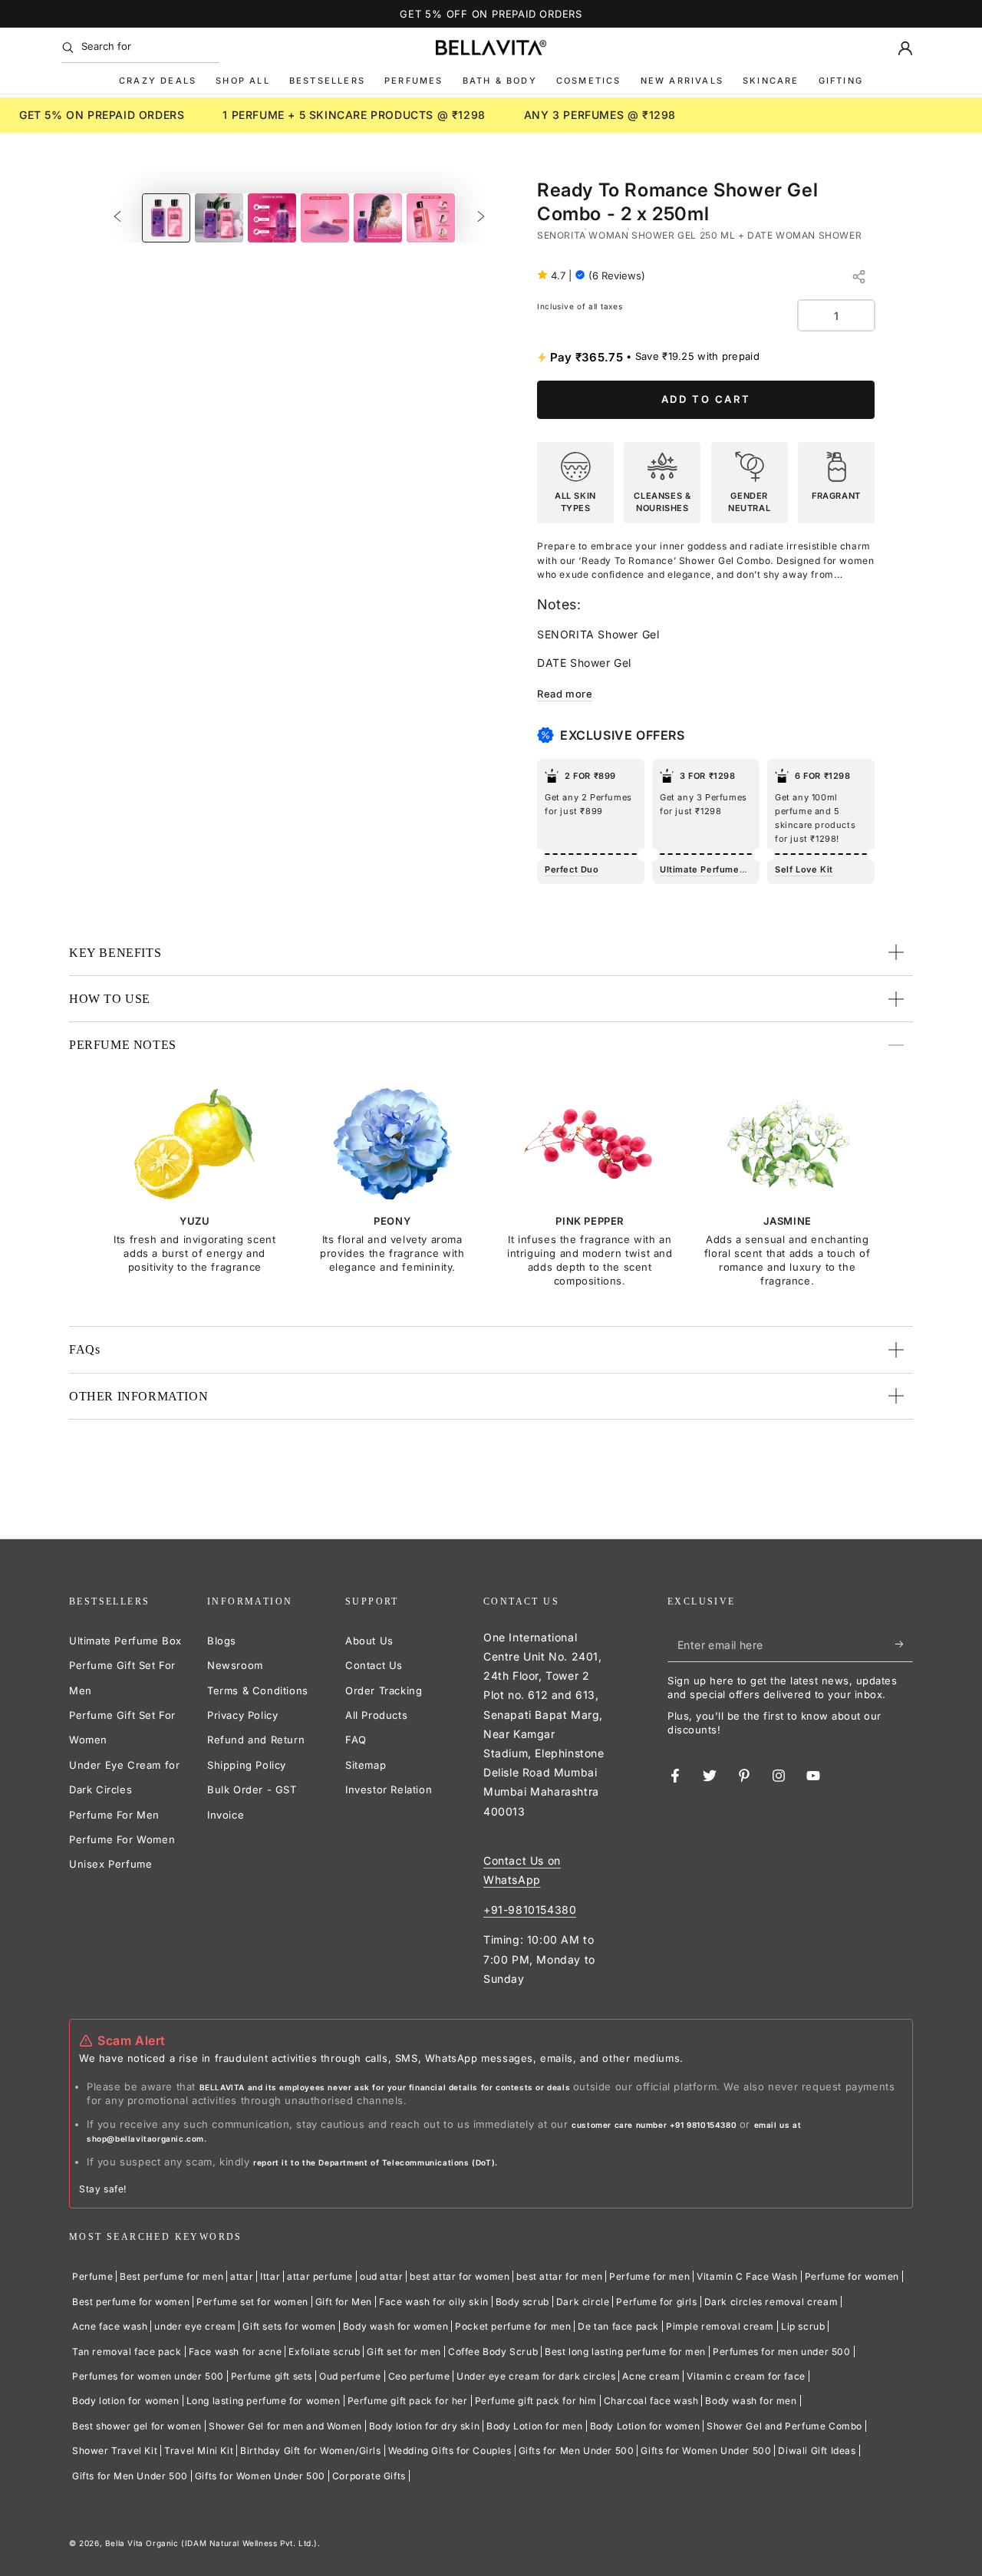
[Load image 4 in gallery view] (325, 218)
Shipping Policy (247, 1765)
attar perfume (320, 2276)
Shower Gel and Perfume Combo (784, 2426)
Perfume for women (852, 2276)
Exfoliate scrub (324, 2352)
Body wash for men (751, 2401)
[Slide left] (117, 218)
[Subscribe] (904, 1644)
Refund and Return (256, 1740)
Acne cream (651, 2376)
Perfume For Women (122, 1839)
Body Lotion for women (645, 2426)
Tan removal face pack (127, 2352)
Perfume (92, 2276)
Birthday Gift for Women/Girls (310, 2451)
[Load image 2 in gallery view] (219, 218)
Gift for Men (344, 2302)
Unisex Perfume (110, 1864)
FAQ (356, 1740)
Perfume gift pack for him (536, 2401)
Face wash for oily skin (434, 2302)
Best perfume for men (171, 2276)
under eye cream (195, 2326)
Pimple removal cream (720, 2326)
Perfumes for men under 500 (782, 2352)
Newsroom (235, 1665)
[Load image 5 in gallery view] (378, 218)
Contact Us (374, 1665)
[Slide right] (481, 218)
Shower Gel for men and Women (285, 2426)
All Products (376, 1715)
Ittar (270, 2276)
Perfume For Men (114, 1815)
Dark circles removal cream (771, 2302)
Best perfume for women (131, 2302)
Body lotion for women (126, 2401)
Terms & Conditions (258, 1690)
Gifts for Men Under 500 (577, 2451)
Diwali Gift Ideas (817, 2451)
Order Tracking (384, 1690)
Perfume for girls (656, 2302)
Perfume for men (649, 2276)
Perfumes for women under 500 (148, 2376)
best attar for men (559, 2276)
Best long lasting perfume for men (625, 2352)
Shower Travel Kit (115, 2451)
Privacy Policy (242, 1715)
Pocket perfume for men (513, 2326)
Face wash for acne (236, 2352)
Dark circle (583, 2302)
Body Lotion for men (534, 2426)
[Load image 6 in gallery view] (431, 218)
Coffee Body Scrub (493, 2352)
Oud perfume (350, 2376)
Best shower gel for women (137, 2426)
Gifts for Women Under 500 (706, 2451)
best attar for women (460, 2276)
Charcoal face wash (651, 2401)
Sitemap (366, 1765)
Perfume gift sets (272, 2376)
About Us (369, 1641)
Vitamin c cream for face (746, 2376)
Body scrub (522, 2302)
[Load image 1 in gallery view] (166, 218)
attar (242, 2276)
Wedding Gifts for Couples (450, 2451)
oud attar (381, 2276)
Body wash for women (395, 2326)
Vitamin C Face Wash (747, 2276)
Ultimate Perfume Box (125, 1641)
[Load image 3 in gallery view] (272, 218)
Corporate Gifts (369, 2476)
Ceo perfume (419, 2376)
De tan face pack (618, 2326)
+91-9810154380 (530, 1910)
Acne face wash (110, 2326)
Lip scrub (803, 2326)
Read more (565, 694)
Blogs (222, 1641)
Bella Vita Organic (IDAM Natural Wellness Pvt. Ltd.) (211, 2543)
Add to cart (706, 399)
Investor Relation (389, 1789)
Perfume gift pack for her (408, 2401)
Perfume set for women (252, 2302)
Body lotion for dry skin (424, 2426)
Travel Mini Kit (199, 2451)
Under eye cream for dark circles (536, 2376)
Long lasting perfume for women (264, 2401)
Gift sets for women (289, 2326)
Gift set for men (404, 2352)
